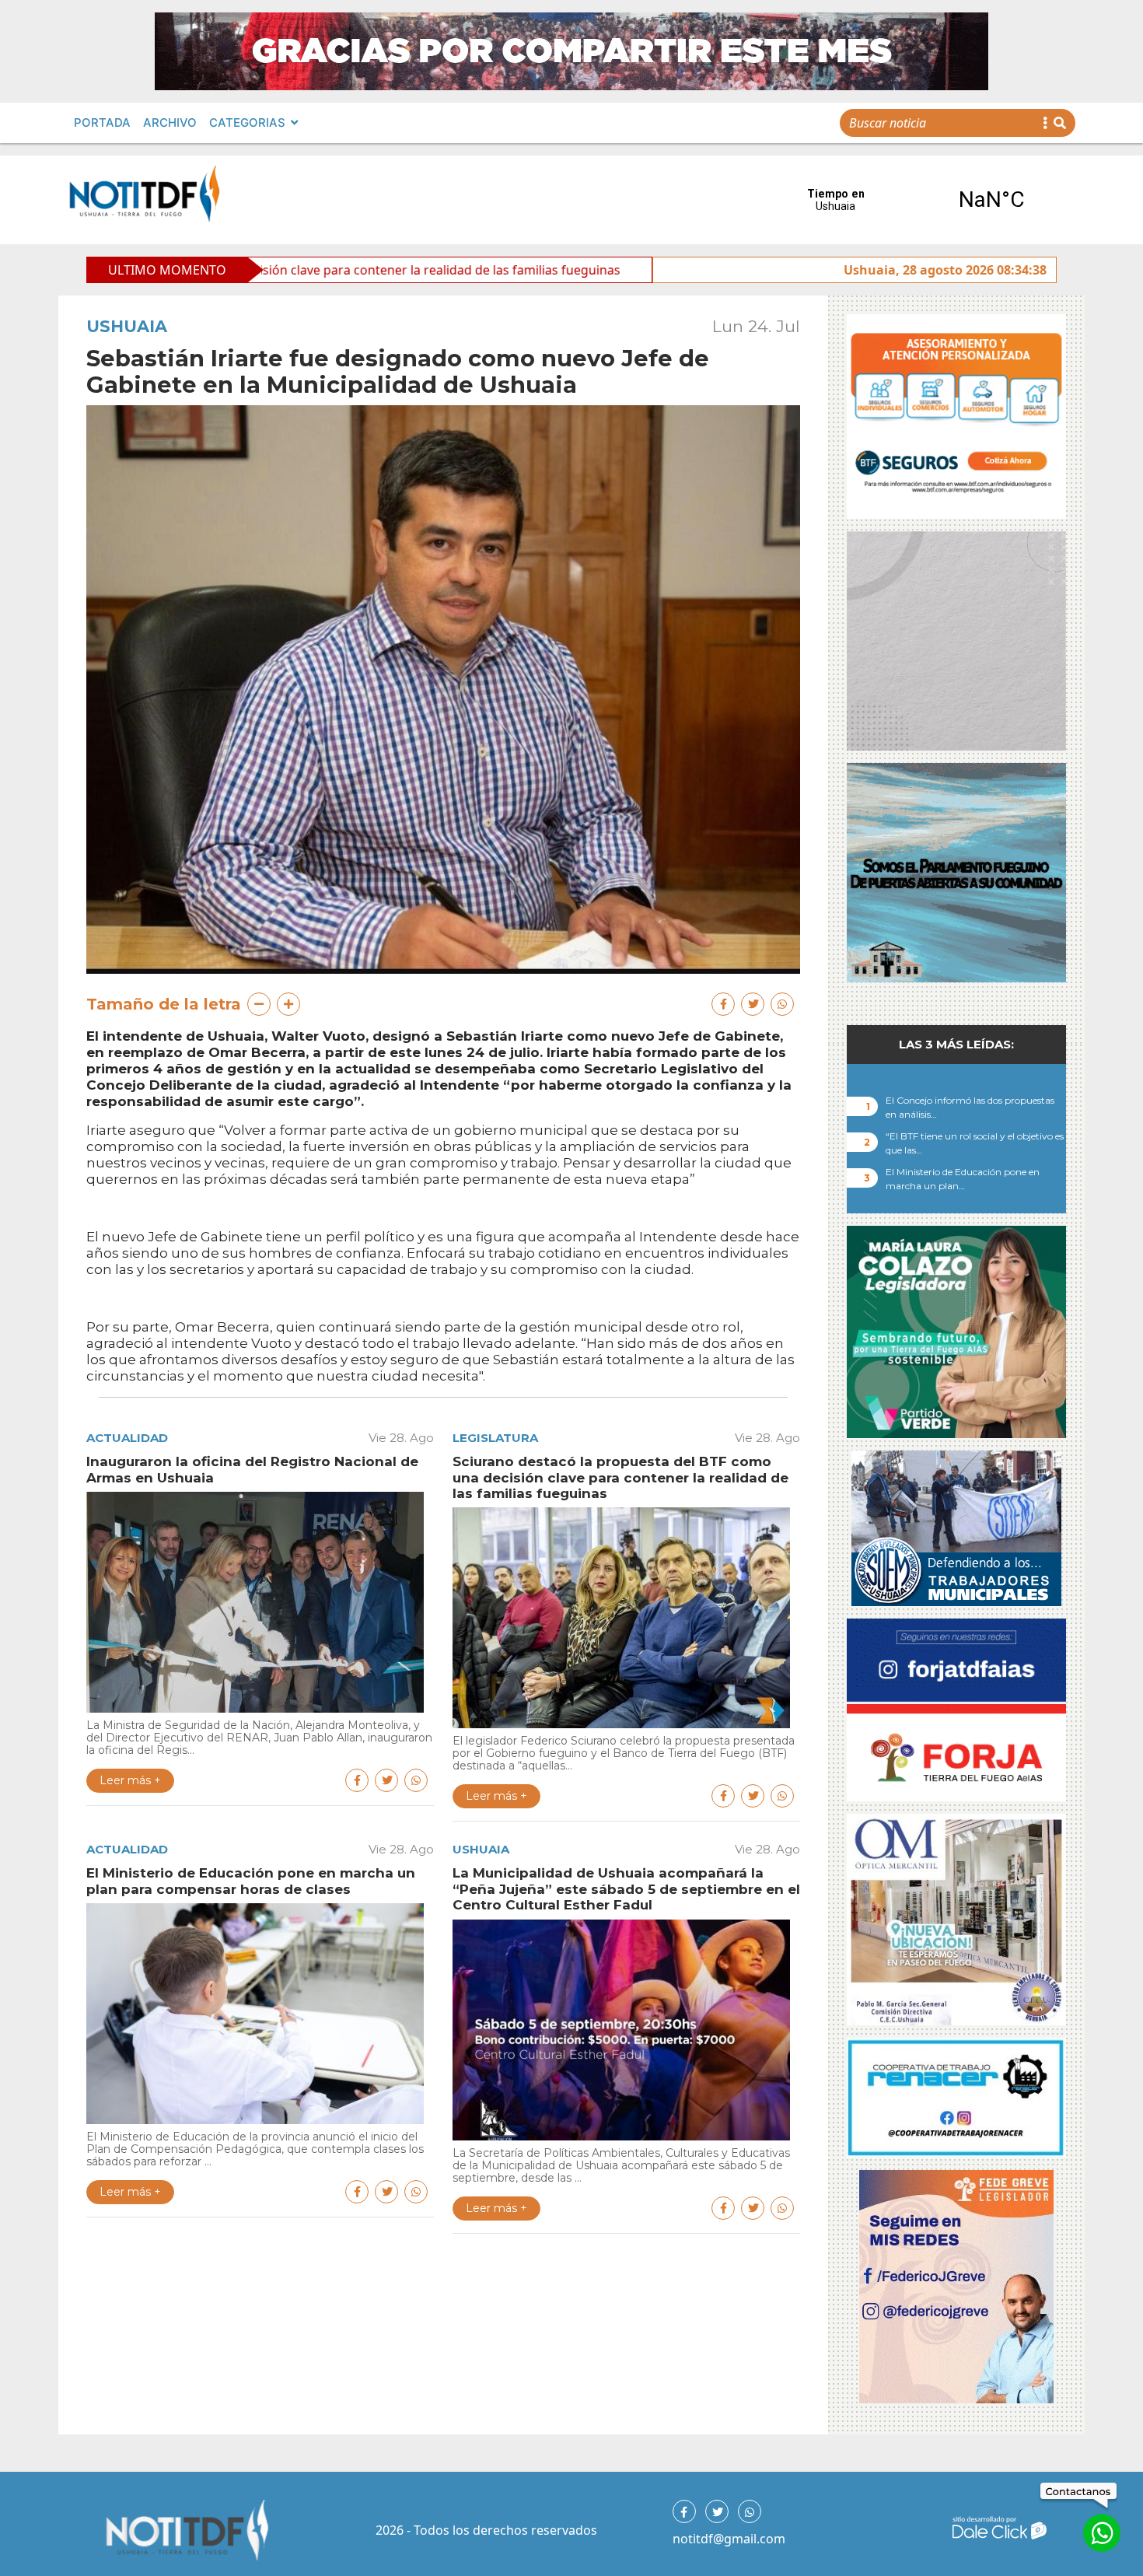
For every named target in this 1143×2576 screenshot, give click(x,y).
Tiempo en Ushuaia (914, 200)
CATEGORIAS (247, 122)
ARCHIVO (170, 122)
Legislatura (495, 1438)
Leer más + (130, 1780)
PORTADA (102, 122)
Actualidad (127, 1438)
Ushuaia (127, 326)
